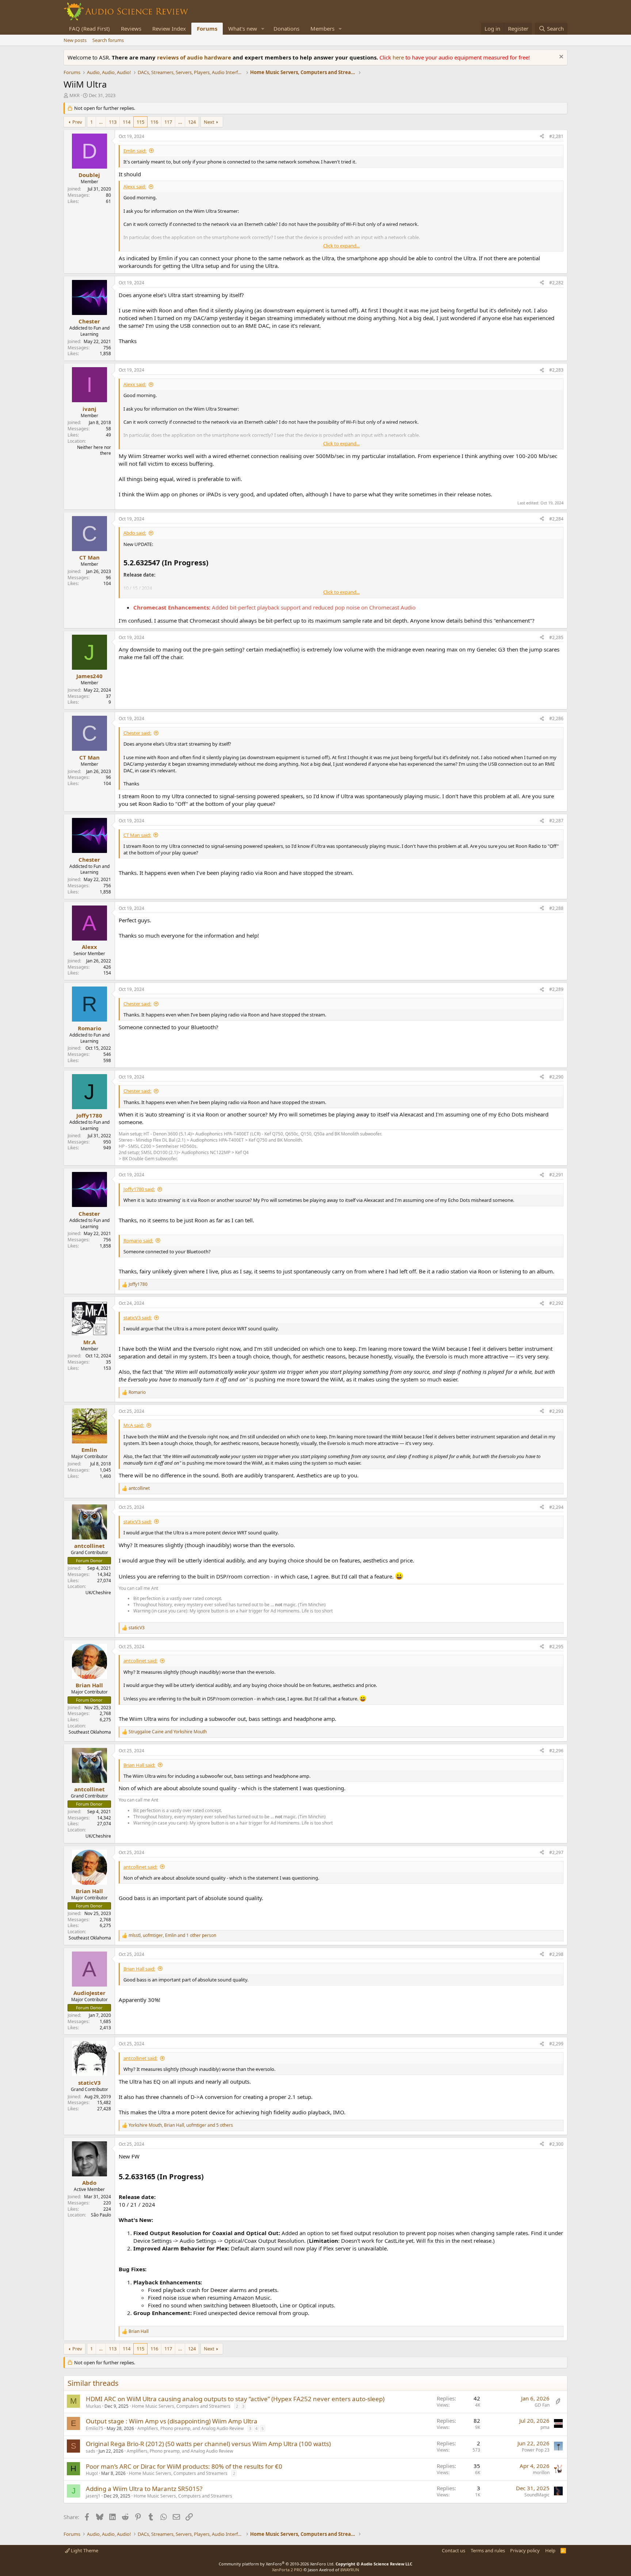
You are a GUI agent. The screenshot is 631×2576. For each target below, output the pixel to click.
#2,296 (556, 1751)
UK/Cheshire (98, 1593)
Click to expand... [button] (341, 246)
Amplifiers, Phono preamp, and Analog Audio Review (190, 2428)
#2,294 (556, 1507)
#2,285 (556, 637)
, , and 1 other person (172, 1935)
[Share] (542, 137)
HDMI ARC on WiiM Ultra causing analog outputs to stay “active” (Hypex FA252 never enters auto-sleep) (235, 2399)
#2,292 (556, 1303)
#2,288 (556, 908)
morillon (541, 2473)
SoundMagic (537, 2495)
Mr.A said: (134, 1425)
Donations (286, 28)
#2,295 (556, 1647)
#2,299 (556, 2044)
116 (154, 122)
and (168, 1732)
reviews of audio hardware (195, 57)
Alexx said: (135, 187)
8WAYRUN (350, 2570)
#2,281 (556, 136)
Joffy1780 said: (139, 1189)
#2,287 (556, 821)
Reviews (131, 28)
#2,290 (556, 1077)
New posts (75, 40)
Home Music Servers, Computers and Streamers (181, 2406)
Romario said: (138, 1241)
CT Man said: (137, 835)
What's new (243, 28)
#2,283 (556, 370)
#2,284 (556, 519)
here (399, 57)
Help (550, 2550)
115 (140, 122)
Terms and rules (488, 2550)
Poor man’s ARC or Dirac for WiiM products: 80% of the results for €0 (184, 2466)
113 (113, 122)
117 (168, 122)
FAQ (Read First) (89, 28)
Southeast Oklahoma (90, 1732)
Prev (77, 122)
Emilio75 (95, 2428)
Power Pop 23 (536, 2450)
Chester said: (137, 733)
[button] (263, 29)
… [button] (101, 122)
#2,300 (556, 2144)
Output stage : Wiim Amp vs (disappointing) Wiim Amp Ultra (172, 2421)
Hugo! (92, 2473)
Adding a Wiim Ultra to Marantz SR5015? (144, 2489)
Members (322, 28)
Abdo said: (135, 533)
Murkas (93, 2406)
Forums (207, 28)
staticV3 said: (137, 1318)
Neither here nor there (94, 450)
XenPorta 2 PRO (287, 2570)
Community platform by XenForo (277, 2564)
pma (545, 2427)
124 (192, 122)
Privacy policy (525, 2550)
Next (209, 122)
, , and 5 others (181, 2125)
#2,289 (556, 989)
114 (127, 122)
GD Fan (542, 2405)
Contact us (454, 2550)
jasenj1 (93, 2496)
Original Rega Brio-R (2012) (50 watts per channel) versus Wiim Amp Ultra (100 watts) (208, 2444)
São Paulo (101, 2215)
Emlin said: (135, 151)
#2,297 (556, 1852)
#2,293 (556, 1411)
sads (91, 2451)
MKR (74, 95)
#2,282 (556, 283)
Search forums (108, 40)
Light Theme (84, 2550)
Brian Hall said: (139, 1765)
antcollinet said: (140, 1661)
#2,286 (556, 718)
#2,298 (556, 1954)
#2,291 (556, 1175)
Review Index (169, 28)
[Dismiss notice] (560, 57)
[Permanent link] (207, 2177)
